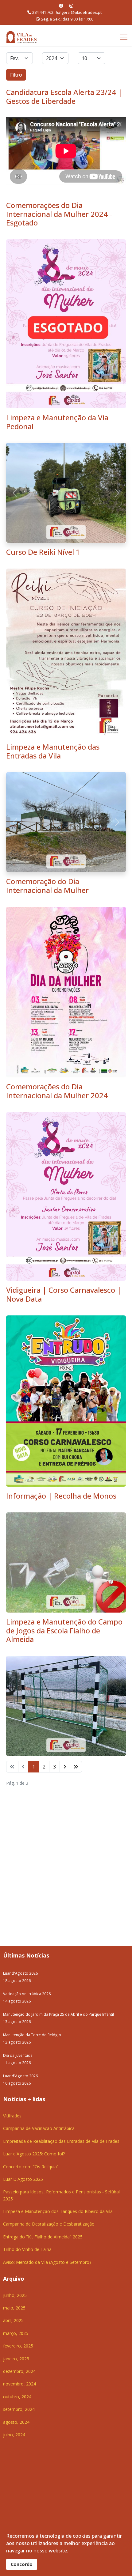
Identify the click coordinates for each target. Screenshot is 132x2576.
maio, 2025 (14, 2107)
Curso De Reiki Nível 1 (43, 452)
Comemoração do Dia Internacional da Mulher (47, 685)
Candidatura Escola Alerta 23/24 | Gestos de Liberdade (64, 96)
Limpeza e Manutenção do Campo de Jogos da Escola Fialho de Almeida (64, 1430)
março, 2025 (16, 2133)
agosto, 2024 (16, 2222)
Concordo (22, 2564)
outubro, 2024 (17, 2196)
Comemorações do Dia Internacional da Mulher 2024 (57, 891)
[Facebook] (61, 6)
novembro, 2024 (19, 2184)
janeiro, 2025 (16, 2158)
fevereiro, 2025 (18, 2145)
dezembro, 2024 (19, 2171)
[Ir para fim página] (76, 1566)
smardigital (114, 2364)
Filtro (16, 75)
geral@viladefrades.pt (82, 12)
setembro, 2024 (19, 2209)
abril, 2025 (13, 2120)
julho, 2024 (14, 2234)
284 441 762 (43, 12)
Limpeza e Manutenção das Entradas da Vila (53, 651)
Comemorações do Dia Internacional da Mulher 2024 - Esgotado (59, 214)
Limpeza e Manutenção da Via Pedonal (57, 422)
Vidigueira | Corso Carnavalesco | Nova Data (64, 1094)
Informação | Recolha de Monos (61, 1295)
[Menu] (124, 37)
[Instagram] (71, 6)
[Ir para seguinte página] (65, 1566)
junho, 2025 (15, 2095)
